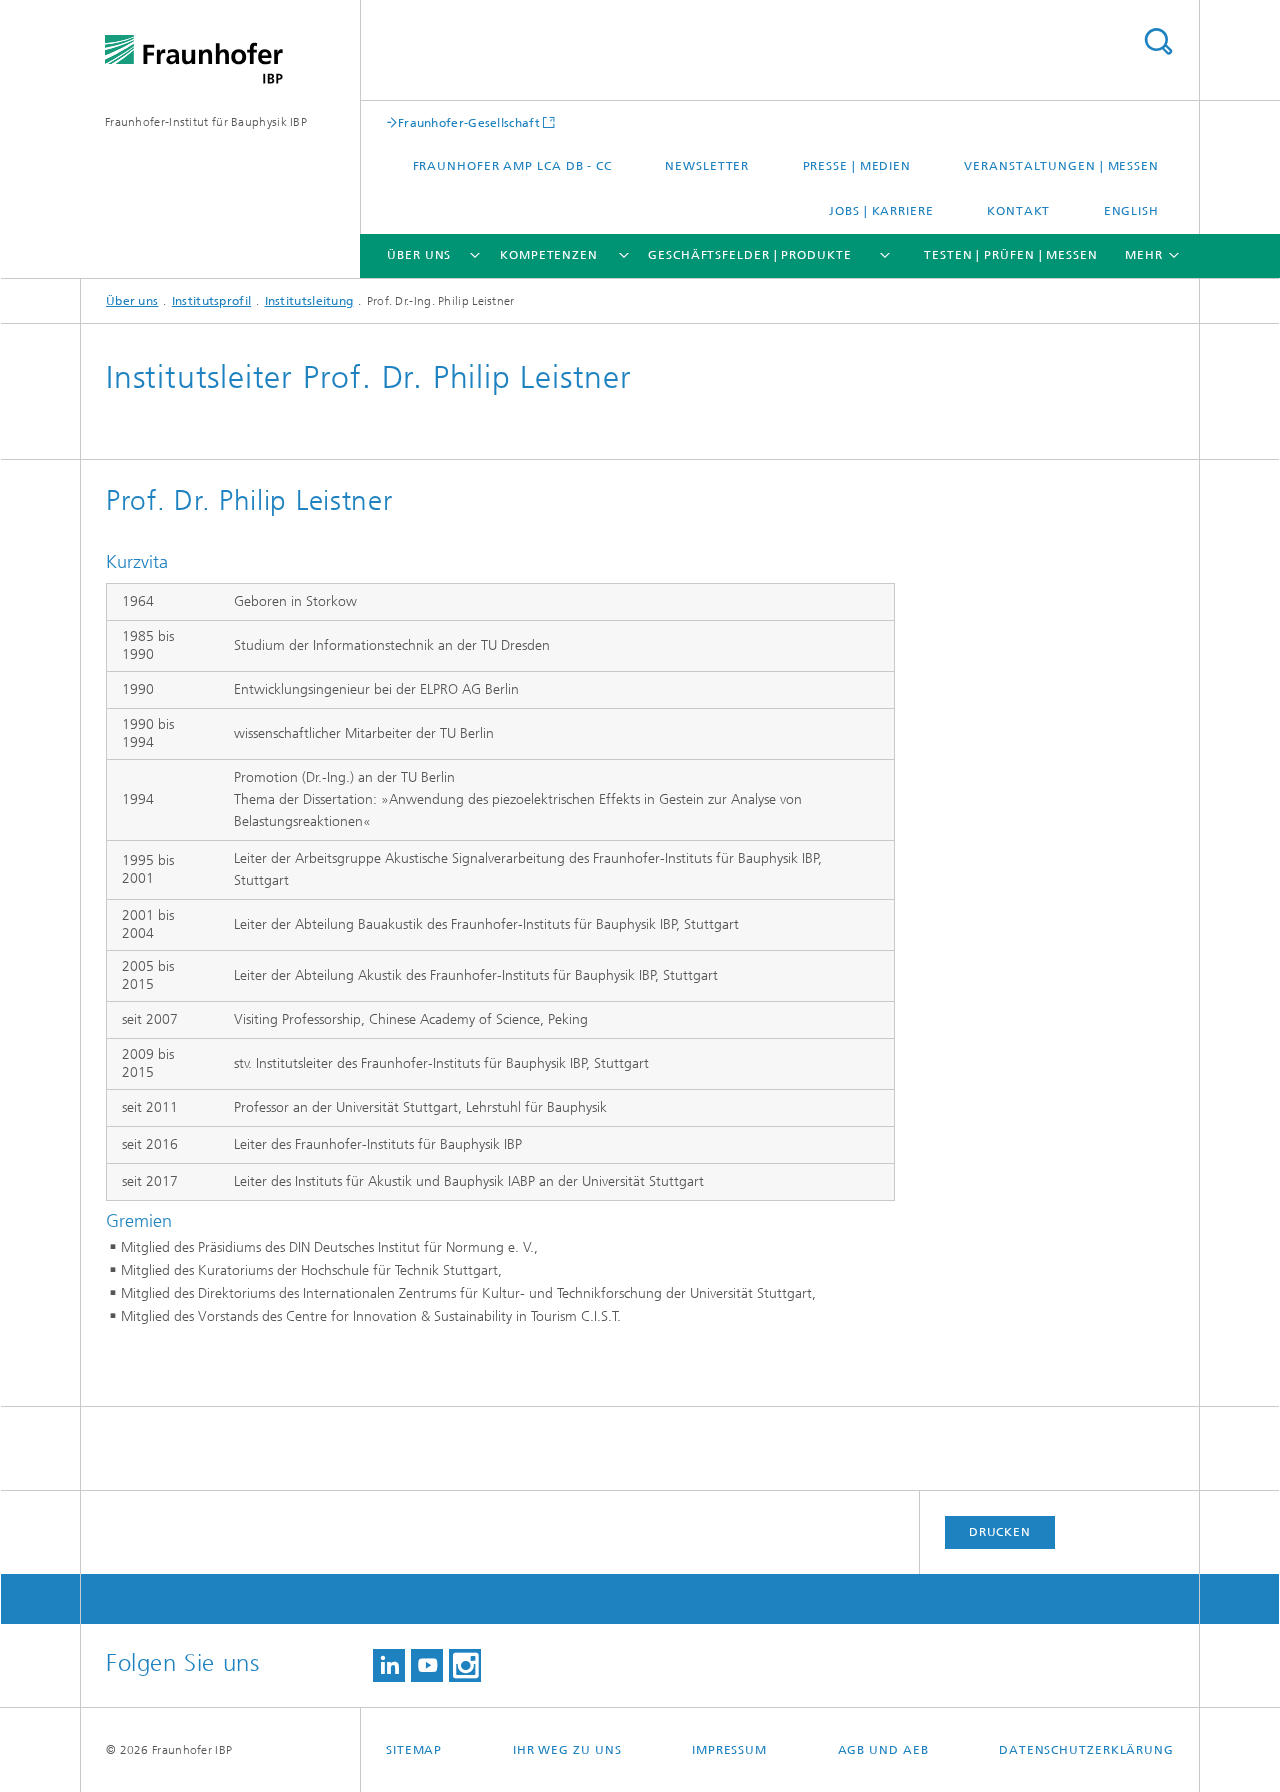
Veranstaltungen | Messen (1061, 166)
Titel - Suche (1158, 41)
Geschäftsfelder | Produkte (749, 255)
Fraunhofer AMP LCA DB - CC (512, 166)
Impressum (729, 1750)
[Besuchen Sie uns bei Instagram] (465, 1665)
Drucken (1000, 1532)
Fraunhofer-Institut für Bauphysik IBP (206, 122)
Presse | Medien (857, 166)
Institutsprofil (212, 301)
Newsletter (707, 166)
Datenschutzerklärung (1086, 1750)
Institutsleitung (309, 301)
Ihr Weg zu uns (567, 1750)
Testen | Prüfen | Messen (1011, 255)
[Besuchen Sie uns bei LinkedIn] (389, 1665)
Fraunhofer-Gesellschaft (469, 122)
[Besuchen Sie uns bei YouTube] (427, 1665)
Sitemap (414, 1750)
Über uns (419, 255)
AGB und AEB (883, 1750)
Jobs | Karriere (881, 211)
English (1131, 211)
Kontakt (1018, 211)
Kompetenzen (549, 255)
